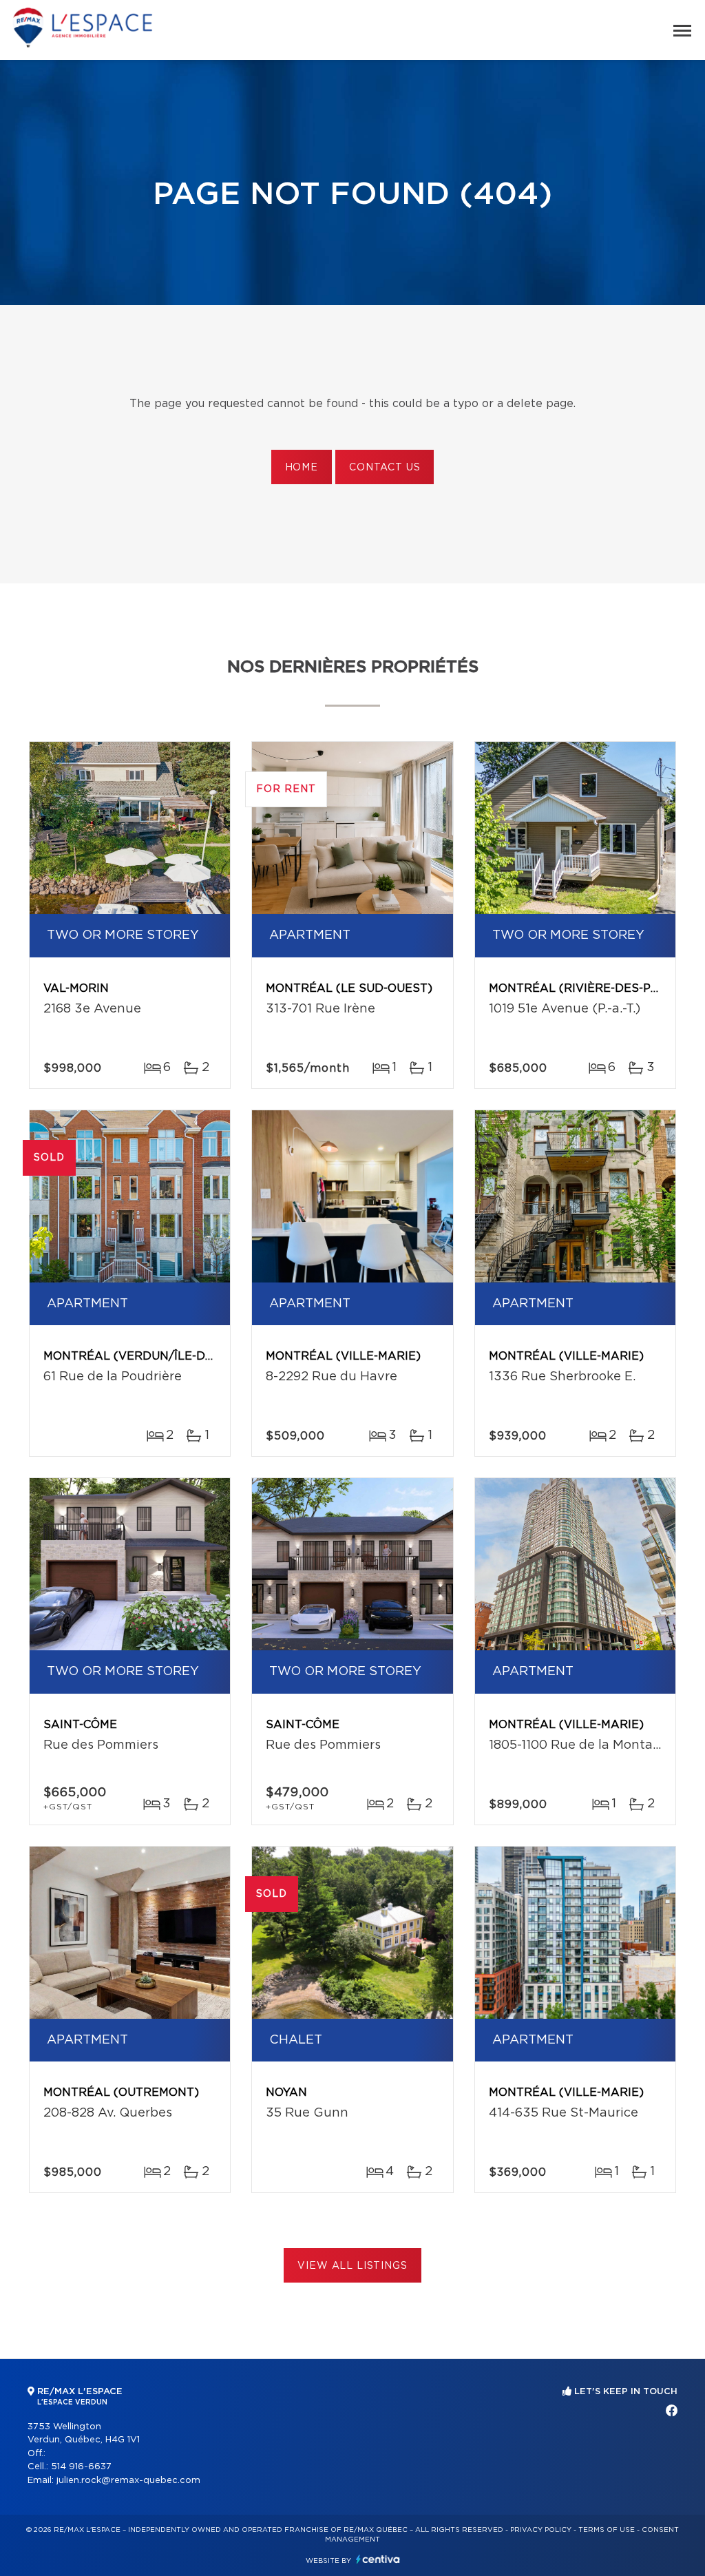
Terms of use (607, 2530)
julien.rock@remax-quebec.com (128, 2481)
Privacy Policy (541, 2530)
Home (302, 468)
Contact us (385, 468)
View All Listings (352, 2266)
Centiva (378, 2559)
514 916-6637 (81, 2467)
